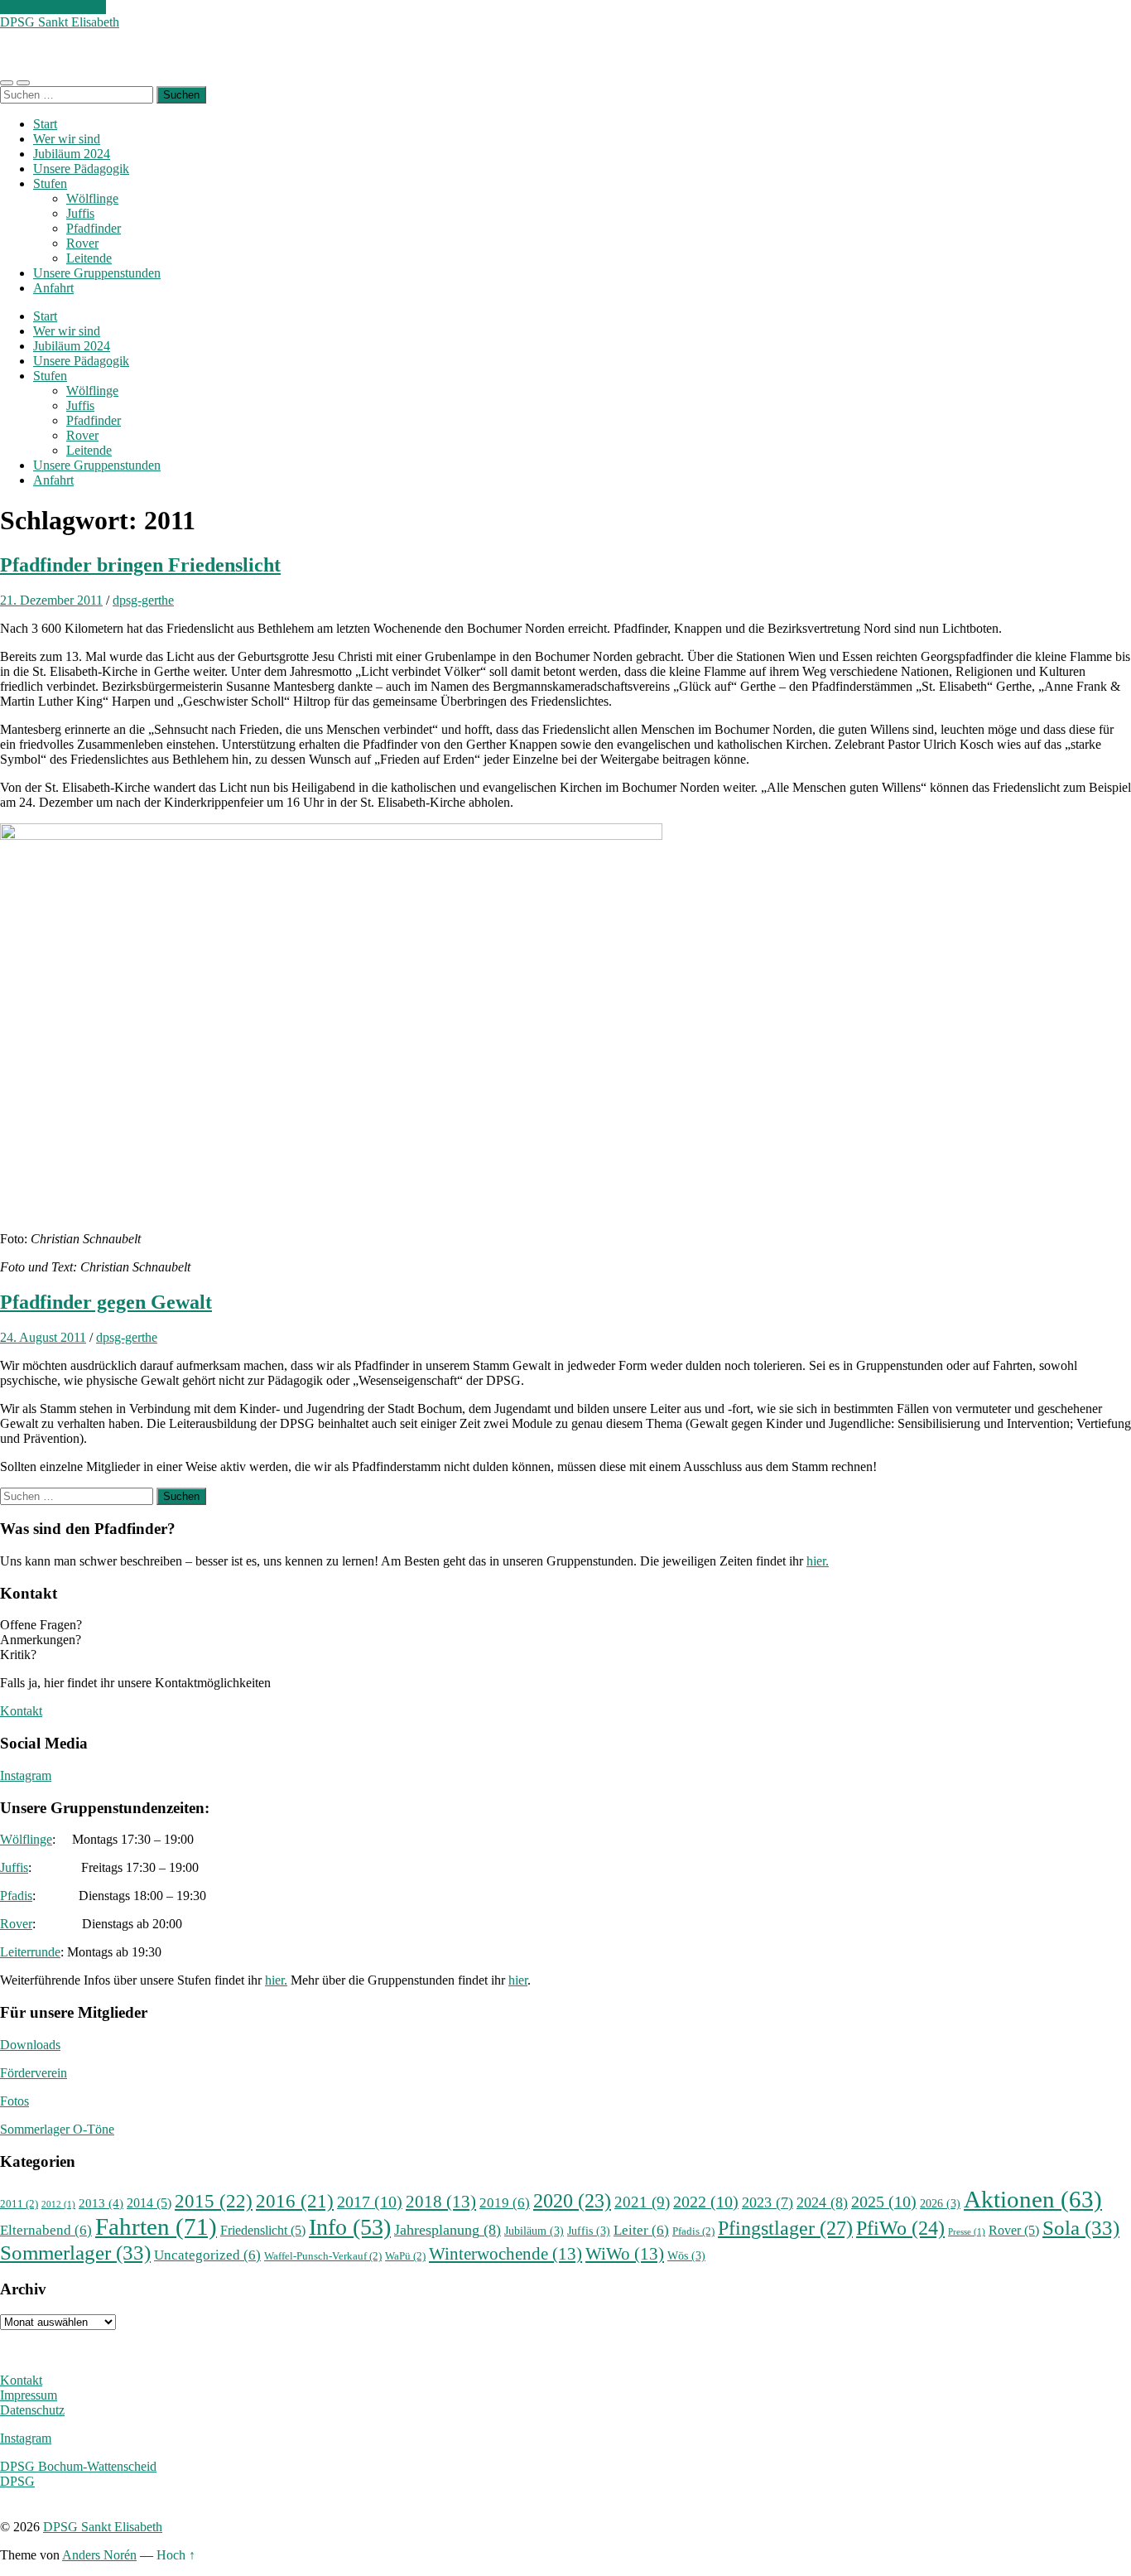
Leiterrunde (30, 1952)
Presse (967, 2232)
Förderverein (34, 2073)
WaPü (405, 2256)
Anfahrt (53, 288)
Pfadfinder (94, 228)
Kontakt (21, 1711)
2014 (149, 2203)
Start (45, 124)
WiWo (625, 2254)
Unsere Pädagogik (81, 169)
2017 (370, 2202)
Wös (686, 2255)
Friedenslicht (263, 2230)
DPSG (17, 2481)
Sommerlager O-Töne (57, 2129)
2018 (441, 2202)
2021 (642, 2202)
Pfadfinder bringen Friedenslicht (140, 565)
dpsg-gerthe (143, 600)
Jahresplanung (448, 2230)
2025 (884, 2202)
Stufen (50, 183)
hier (518, 1980)
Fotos (14, 2101)
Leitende (89, 258)
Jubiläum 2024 (72, 154)
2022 (706, 2202)
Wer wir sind (67, 139)
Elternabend (46, 2230)
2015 (214, 2201)
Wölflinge (92, 198)
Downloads (30, 2045)
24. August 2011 (43, 1337)
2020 (572, 2201)
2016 (295, 2201)
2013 (101, 2203)
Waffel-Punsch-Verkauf (323, 2256)
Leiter (641, 2230)
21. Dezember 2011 (51, 600)
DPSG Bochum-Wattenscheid (78, 2466)
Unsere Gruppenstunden (97, 273)
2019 (505, 2203)
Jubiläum (534, 2231)
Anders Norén (99, 2555)
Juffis (80, 213)
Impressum (29, 2395)
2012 (58, 2205)
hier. (818, 1561)
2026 (940, 2203)
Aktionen (1033, 2199)
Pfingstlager (785, 2228)
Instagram (26, 1775)
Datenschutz (32, 2410)
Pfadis (16, 1896)
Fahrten (156, 2226)
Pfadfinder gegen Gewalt (106, 1302)
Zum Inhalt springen (53, 7)
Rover (82, 243)
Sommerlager (75, 2252)
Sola (1081, 2227)
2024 (822, 2202)
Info (350, 2227)
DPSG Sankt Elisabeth (60, 22)
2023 (768, 2202)
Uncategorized (207, 2255)
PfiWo (900, 2228)
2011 (19, 2204)
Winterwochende (505, 2254)
